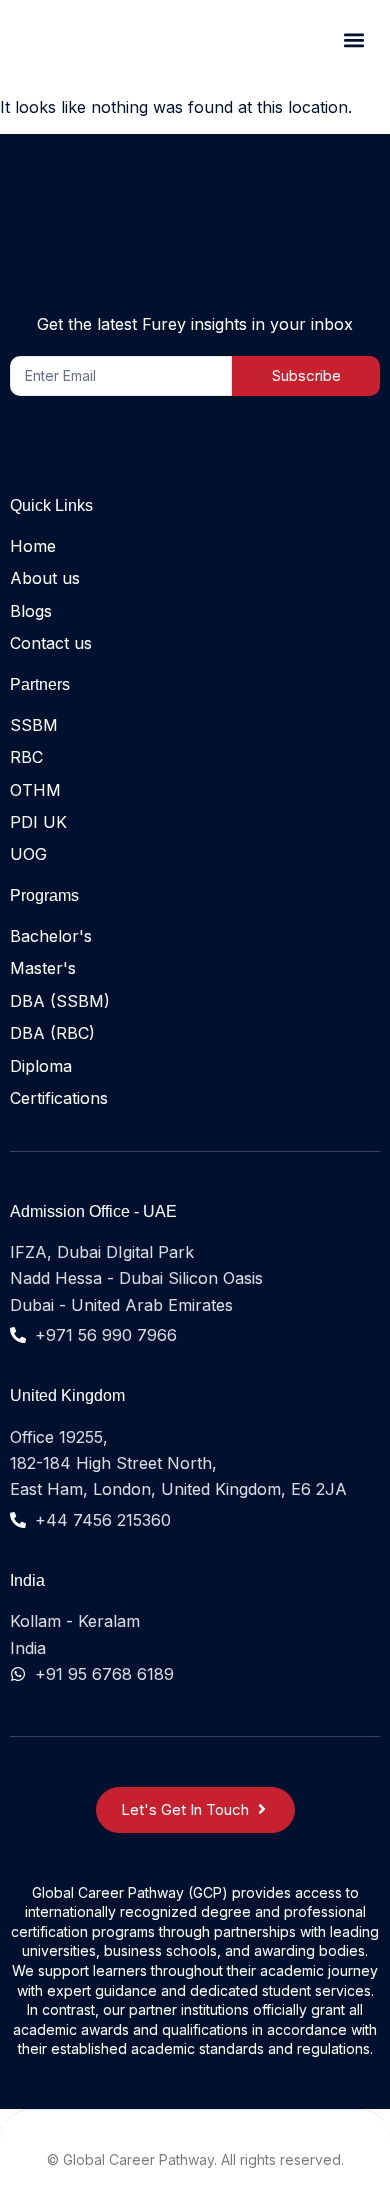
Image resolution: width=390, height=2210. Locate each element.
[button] (353, 40)
